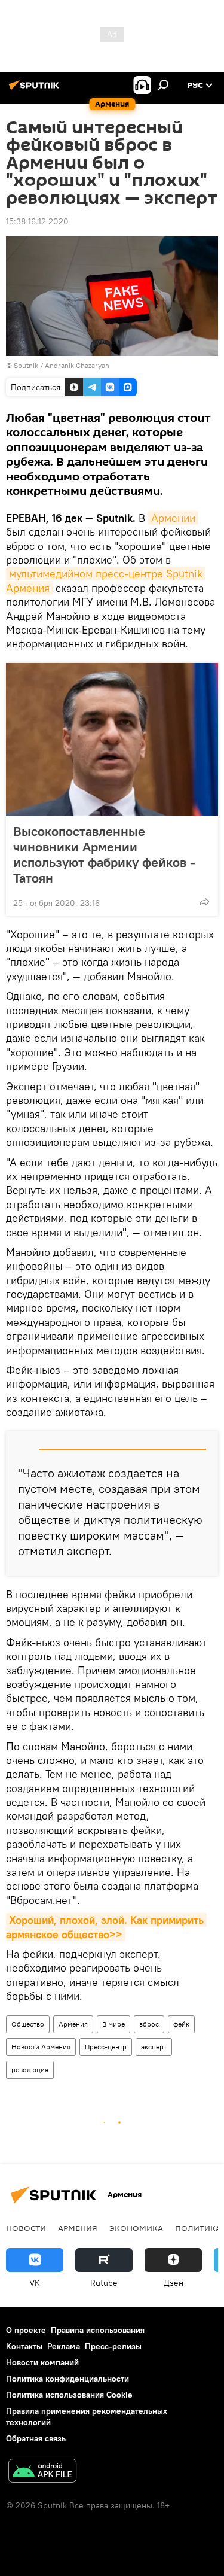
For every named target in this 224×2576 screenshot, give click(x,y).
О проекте (26, 2330)
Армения (73, 2024)
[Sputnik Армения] (36, 90)
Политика (198, 2228)
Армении (173, 518)
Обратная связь (36, 2438)
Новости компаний (42, 2362)
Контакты (24, 2346)
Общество (28, 2024)
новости (26, 2228)
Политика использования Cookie (69, 2395)
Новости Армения (41, 2047)
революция (30, 2069)
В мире (113, 2024)
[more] (204, 902)
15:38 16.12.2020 (37, 221)
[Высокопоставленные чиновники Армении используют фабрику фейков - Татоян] (112, 740)
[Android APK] (42, 2472)
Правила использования (98, 2330)
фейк (181, 2024)
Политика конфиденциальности (67, 2379)
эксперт (154, 2047)
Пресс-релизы (113, 2346)
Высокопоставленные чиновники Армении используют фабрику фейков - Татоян (104, 854)
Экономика (136, 2228)
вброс (149, 2024)
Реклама (64, 2346)
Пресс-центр (106, 2047)
